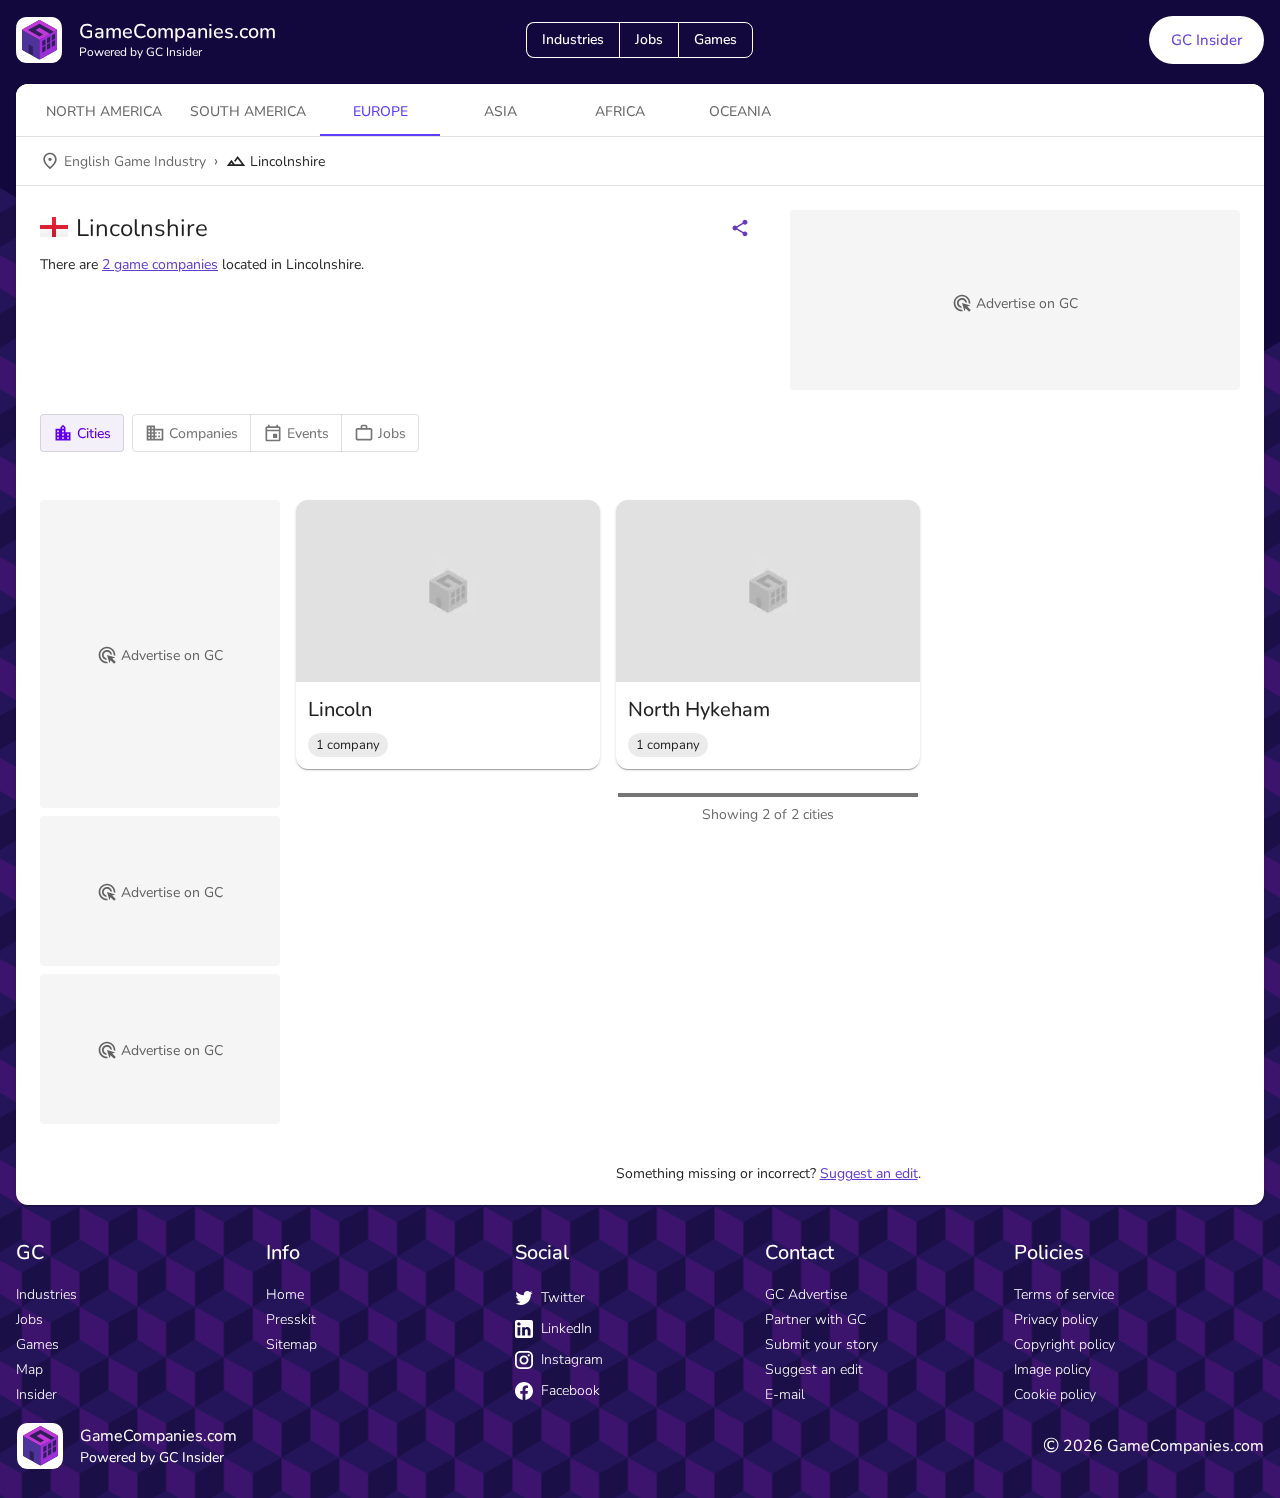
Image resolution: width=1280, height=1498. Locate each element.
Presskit (291, 1319)
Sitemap (291, 1344)
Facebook (570, 1390)
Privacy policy (1056, 1319)
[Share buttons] (740, 228)
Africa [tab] (620, 111)
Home (285, 1294)
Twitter (563, 1297)
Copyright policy (1064, 1344)
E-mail (785, 1394)
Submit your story (821, 1344)
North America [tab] (104, 111)
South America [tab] (248, 111)
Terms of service (1064, 1294)
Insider (36, 1394)
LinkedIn (566, 1328)
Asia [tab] (500, 111)
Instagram (572, 1359)
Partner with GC (815, 1319)
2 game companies (160, 264)
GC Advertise (806, 1294)
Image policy (1052, 1369)
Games (715, 39)
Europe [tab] (380, 111)
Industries (573, 39)
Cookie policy (1055, 1394)
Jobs (649, 39)
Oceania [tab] (740, 111)
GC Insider (1206, 40)
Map (29, 1369)
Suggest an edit (869, 1173)
